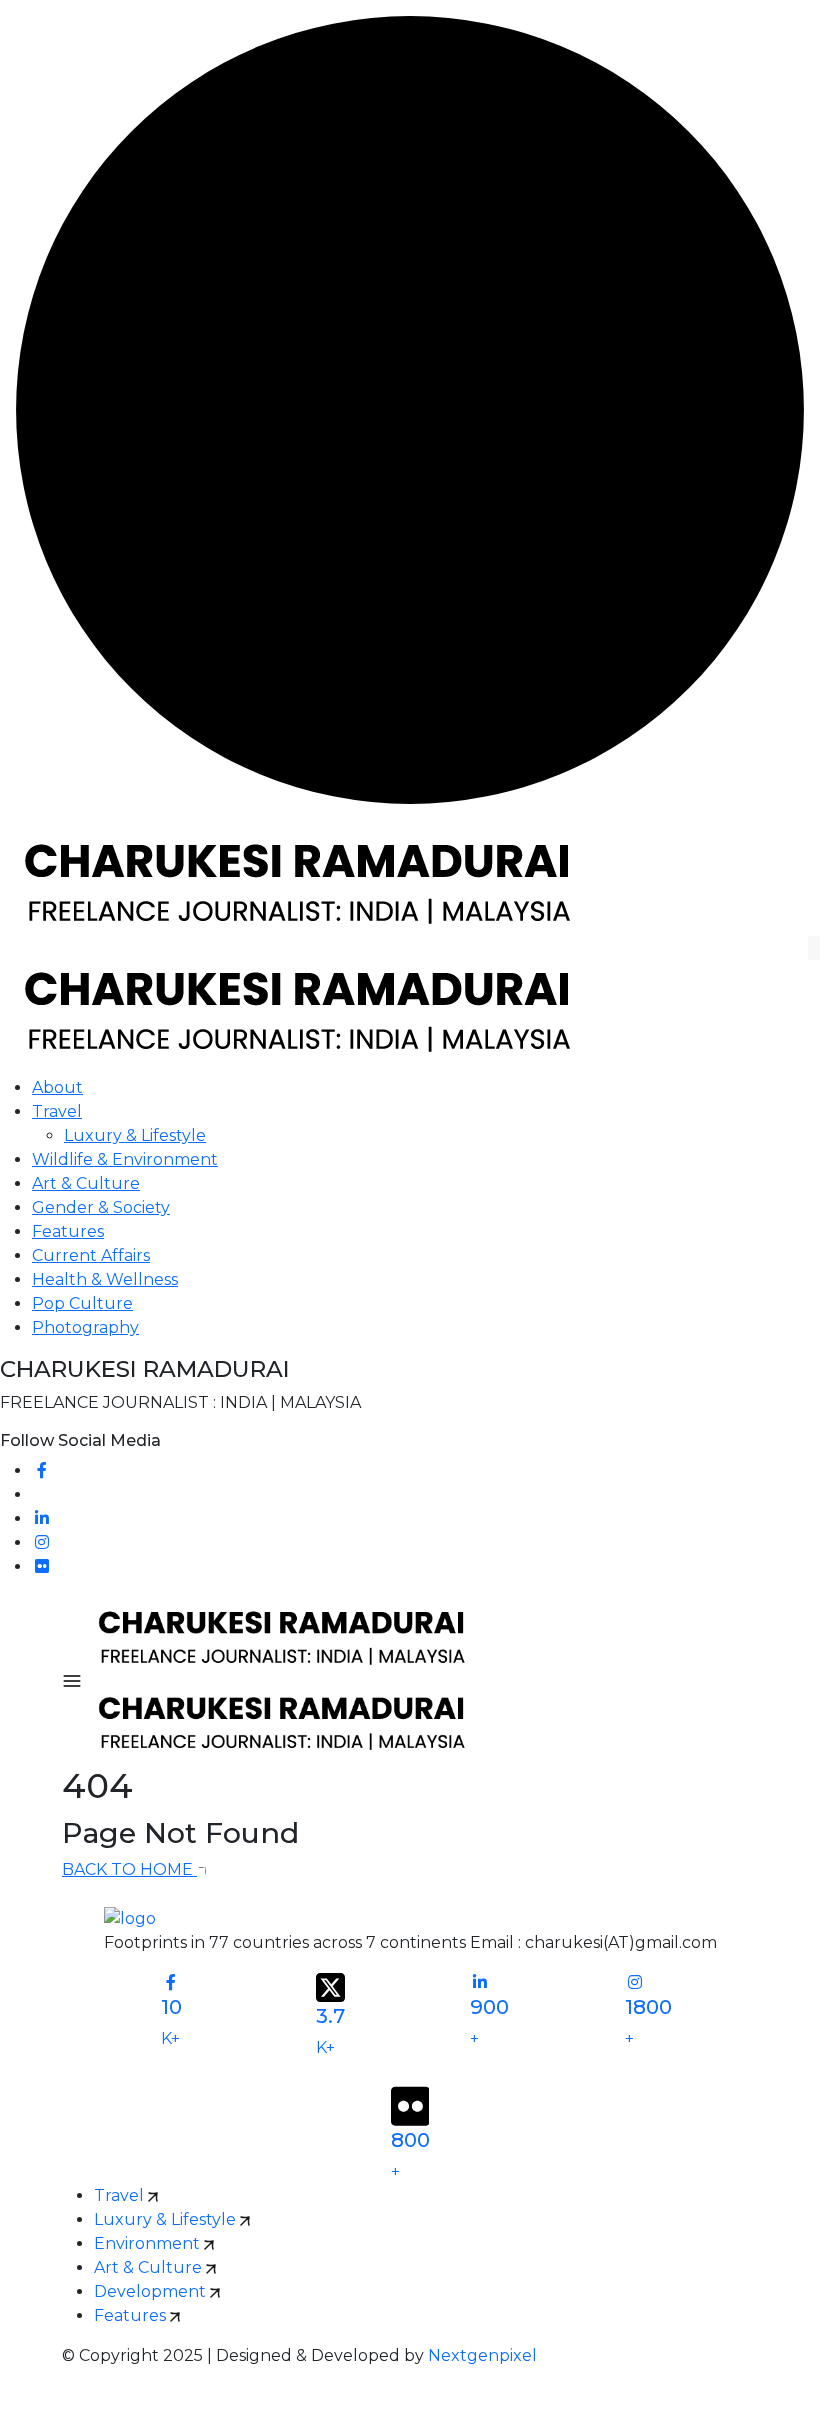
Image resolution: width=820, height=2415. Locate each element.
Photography (85, 1327)
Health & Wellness (105, 1279)
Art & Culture (86, 1183)
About (57, 1087)
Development (152, 2291)
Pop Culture (82, 1303)
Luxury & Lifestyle (135, 1135)
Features (68, 1231)
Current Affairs (91, 1255)
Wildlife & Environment (125, 1159)
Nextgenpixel (482, 2355)
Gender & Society (101, 1207)
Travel (57, 1111)
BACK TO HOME (129, 1869)
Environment (149, 2243)
